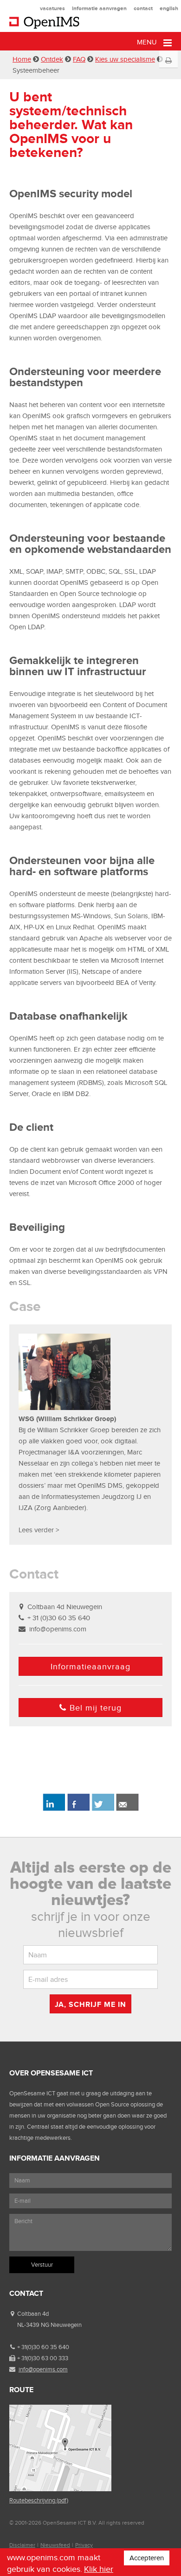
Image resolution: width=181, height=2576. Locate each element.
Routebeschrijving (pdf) (39, 2500)
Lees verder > (39, 1530)
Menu (148, 42)
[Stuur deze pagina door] (127, 1809)
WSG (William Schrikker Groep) (67, 1419)
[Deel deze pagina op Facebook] (78, 1809)
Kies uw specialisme (125, 59)
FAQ (79, 59)
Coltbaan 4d (33, 2314)
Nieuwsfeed (55, 2545)
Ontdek (52, 59)
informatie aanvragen (99, 8)
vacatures (52, 8)
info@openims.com (58, 1629)
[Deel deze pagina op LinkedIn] (54, 1809)
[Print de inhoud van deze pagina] (168, 61)
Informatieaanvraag (90, 1667)
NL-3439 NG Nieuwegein (49, 2325)
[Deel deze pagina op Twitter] (103, 1809)
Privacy (84, 2545)
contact (143, 8)
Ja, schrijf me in (90, 2004)
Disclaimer (22, 2545)
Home (22, 59)
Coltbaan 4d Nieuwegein (65, 1607)
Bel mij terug (96, 1708)
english (169, 8)
